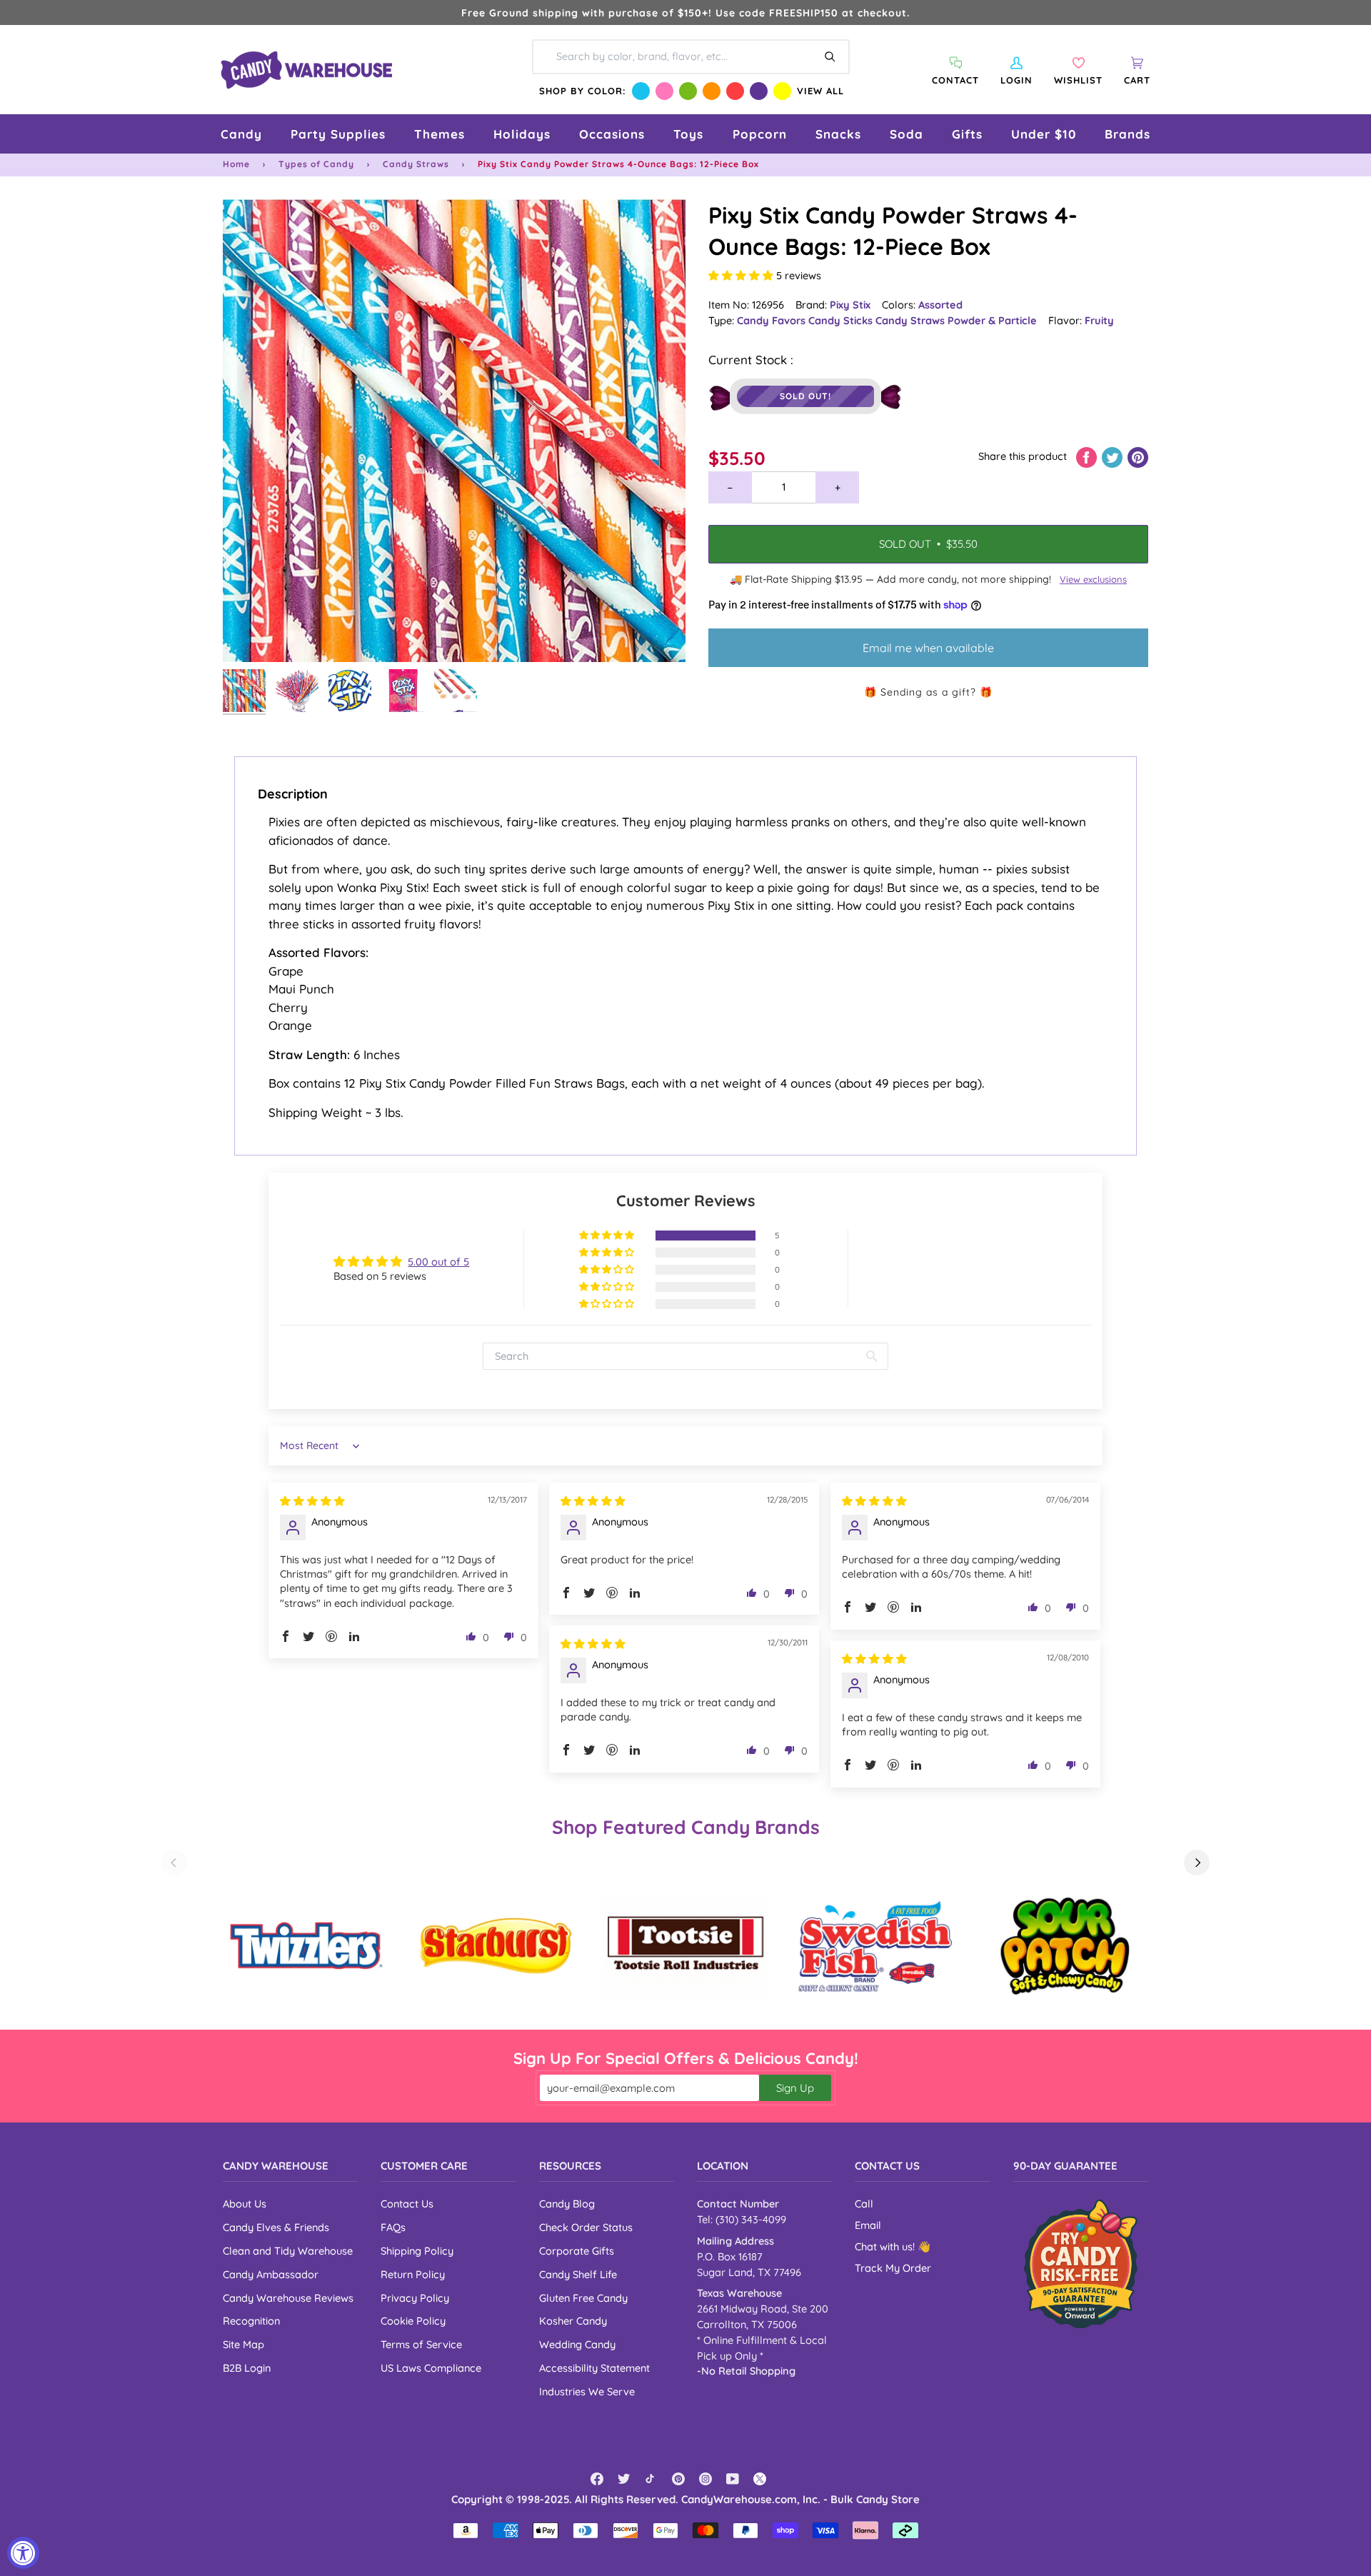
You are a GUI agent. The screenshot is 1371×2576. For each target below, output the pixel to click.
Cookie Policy (413, 2321)
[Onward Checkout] (1081, 2264)
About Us (245, 2204)
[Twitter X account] (760, 2479)
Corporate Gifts (577, 2251)
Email (868, 2225)
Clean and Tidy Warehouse (288, 2251)
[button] (241, 134)
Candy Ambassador (271, 2274)
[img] (312, 1501)
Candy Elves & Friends (276, 2227)
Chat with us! (886, 2246)
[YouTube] (733, 2479)
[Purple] (759, 91)
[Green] (688, 91)
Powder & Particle (992, 320)
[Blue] (641, 91)
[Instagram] (705, 2479)
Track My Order (893, 2268)
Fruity (1099, 320)
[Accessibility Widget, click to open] (23, 2553)
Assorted (940, 305)
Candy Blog (567, 2204)
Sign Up (795, 2088)
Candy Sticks (842, 320)
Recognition (251, 2321)
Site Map (243, 2344)
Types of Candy (316, 164)
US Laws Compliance (431, 2368)
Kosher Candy (573, 2321)
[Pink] (664, 91)
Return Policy (413, 2274)
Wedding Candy (577, 2344)
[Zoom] (454, 431)
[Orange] (712, 91)
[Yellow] (782, 91)
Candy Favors (773, 320)
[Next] (1197, 1863)
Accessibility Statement (594, 2368)
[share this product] (1088, 456)
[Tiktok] (651, 2479)
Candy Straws (416, 164)
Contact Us (407, 2204)
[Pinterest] (678, 2479)
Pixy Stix (850, 305)
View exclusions (1093, 579)
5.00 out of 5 (438, 1262)
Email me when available (928, 648)
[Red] (735, 91)
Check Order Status (586, 2227)
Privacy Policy (415, 2298)
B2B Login (247, 2368)
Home (236, 164)
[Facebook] (597, 2479)
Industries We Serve (587, 2391)
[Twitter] (624, 2479)
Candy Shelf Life (578, 2274)
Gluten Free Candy (583, 2298)
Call (864, 2204)
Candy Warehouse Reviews (288, 2298)
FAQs (393, 2227)
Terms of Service (421, 2344)
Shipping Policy (417, 2251)
